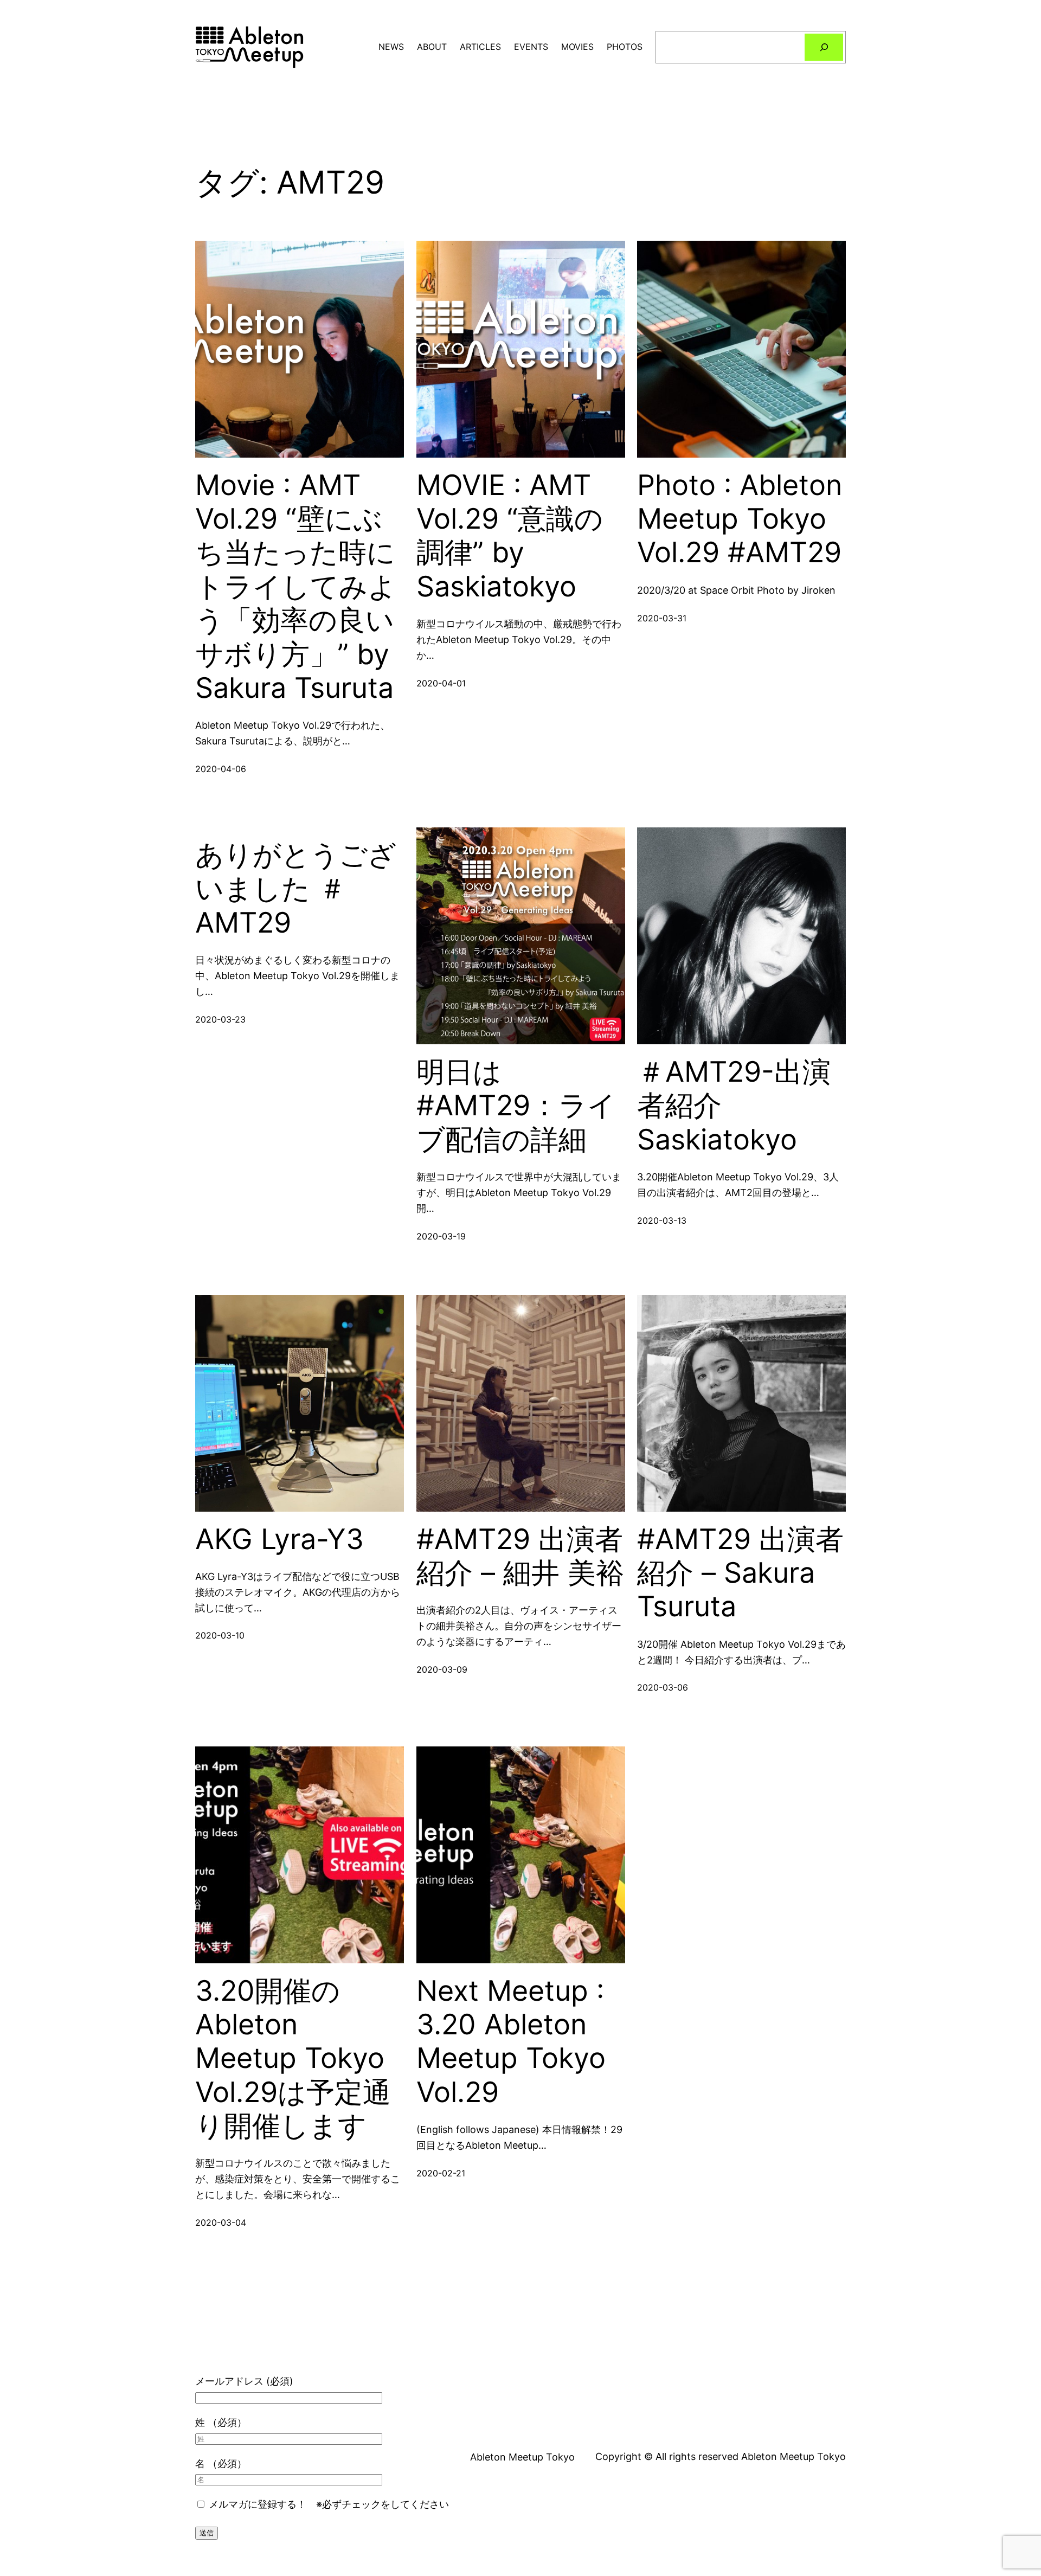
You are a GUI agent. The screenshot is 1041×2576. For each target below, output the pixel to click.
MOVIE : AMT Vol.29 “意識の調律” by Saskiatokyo (510, 536)
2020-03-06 (663, 1687)
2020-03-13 (662, 1220)
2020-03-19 (441, 1236)
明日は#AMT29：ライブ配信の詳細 (516, 1106)
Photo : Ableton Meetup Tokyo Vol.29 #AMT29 (740, 519)
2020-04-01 (441, 683)
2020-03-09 (442, 1669)
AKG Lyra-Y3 (279, 1539)
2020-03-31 (662, 618)
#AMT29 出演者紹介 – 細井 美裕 (520, 1556)
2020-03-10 (220, 1635)
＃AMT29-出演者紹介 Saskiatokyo (734, 1106)
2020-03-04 (221, 2222)
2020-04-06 (221, 769)
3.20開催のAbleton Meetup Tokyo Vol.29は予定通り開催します (293, 2059)
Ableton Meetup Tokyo (522, 2457)
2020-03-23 (220, 1019)
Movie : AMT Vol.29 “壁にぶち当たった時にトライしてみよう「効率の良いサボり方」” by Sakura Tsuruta (296, 587)
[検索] (824, 47)
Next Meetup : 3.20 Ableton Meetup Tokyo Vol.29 (511, 2042)
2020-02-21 (441, 2173)
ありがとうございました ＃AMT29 (296, 889)
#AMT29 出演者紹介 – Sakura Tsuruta (740, 1573)
